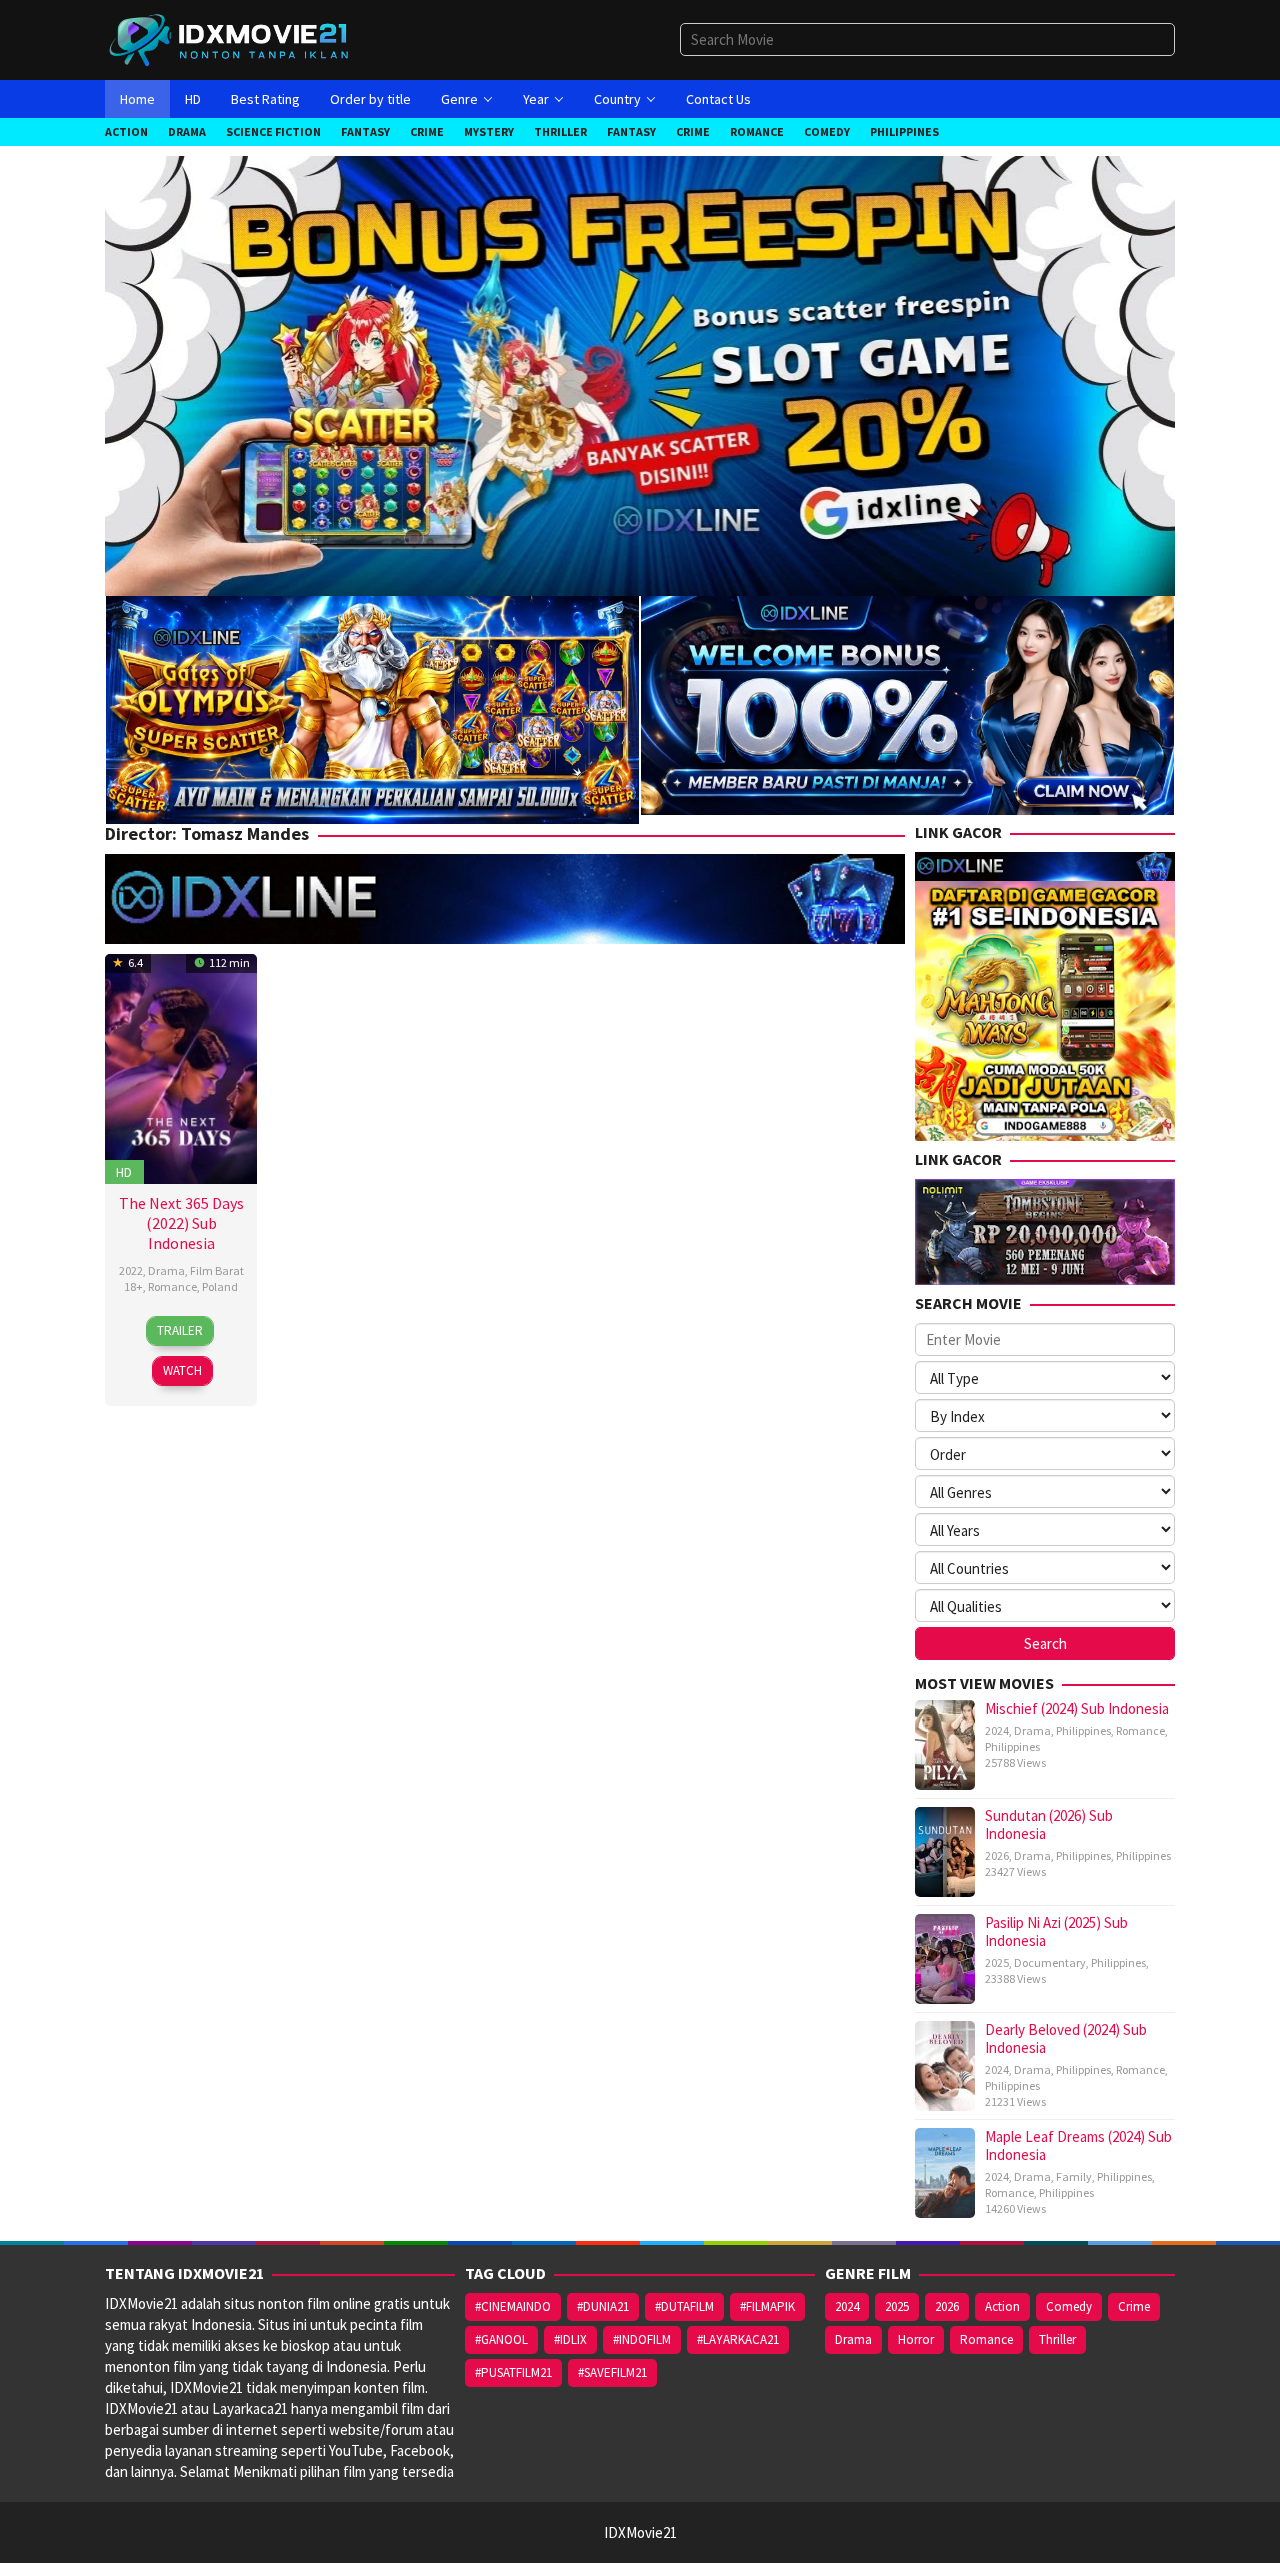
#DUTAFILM (684, 2306)
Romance (172, 1286)
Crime (1134, 2306)
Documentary (1050, 1962)
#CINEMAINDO (513, 2306)
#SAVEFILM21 (612, 2372)
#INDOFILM (642, 2339)
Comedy (1069, 2306)
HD (124, 1172)
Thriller (1057, 2339)
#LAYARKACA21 (738, 2339)
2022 (131, 1270)
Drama (166, 1270)
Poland (220, 1286)
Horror (916, 2339)
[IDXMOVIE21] (230, 38)
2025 (997, 1962)
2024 (997, 1730)
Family (1074, 2176)
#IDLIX (570, 2339)
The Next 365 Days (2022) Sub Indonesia (181, 1223)
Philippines (1083, 1730)
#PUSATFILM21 (513, 2372)
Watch (182, 1370)
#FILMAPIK (767, 2306)
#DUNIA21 (603, 2306)
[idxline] (907, 703)
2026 (997, 1855)
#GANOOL (501, 2339)
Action (1002, 2306)
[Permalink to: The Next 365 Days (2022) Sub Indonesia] (181, 1066)
